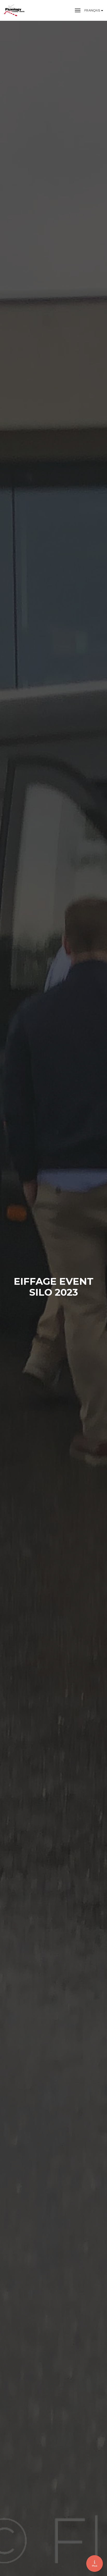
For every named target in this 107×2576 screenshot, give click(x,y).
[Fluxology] (15, 10)
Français (93, 10)
